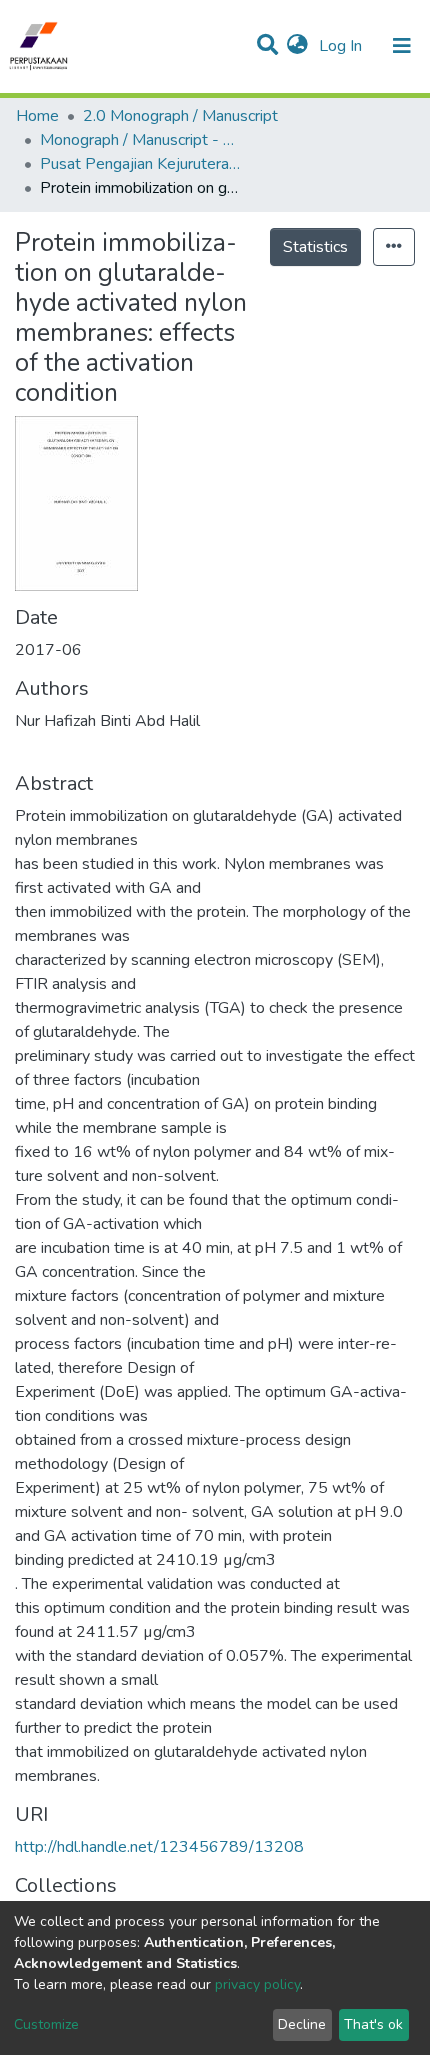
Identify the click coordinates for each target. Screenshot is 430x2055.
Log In (342, 46)
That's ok (373, 2024)
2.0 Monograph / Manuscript (180, 116)
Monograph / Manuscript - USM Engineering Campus (140, 140)
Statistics (315, 247)
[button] (297, 46)
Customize (46, 2024)
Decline (302, 2024)
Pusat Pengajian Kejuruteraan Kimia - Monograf (140, 164)
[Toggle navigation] (402, 46)
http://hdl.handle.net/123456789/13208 (159, 1847)
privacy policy (257, 1984)
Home (37, 116)
